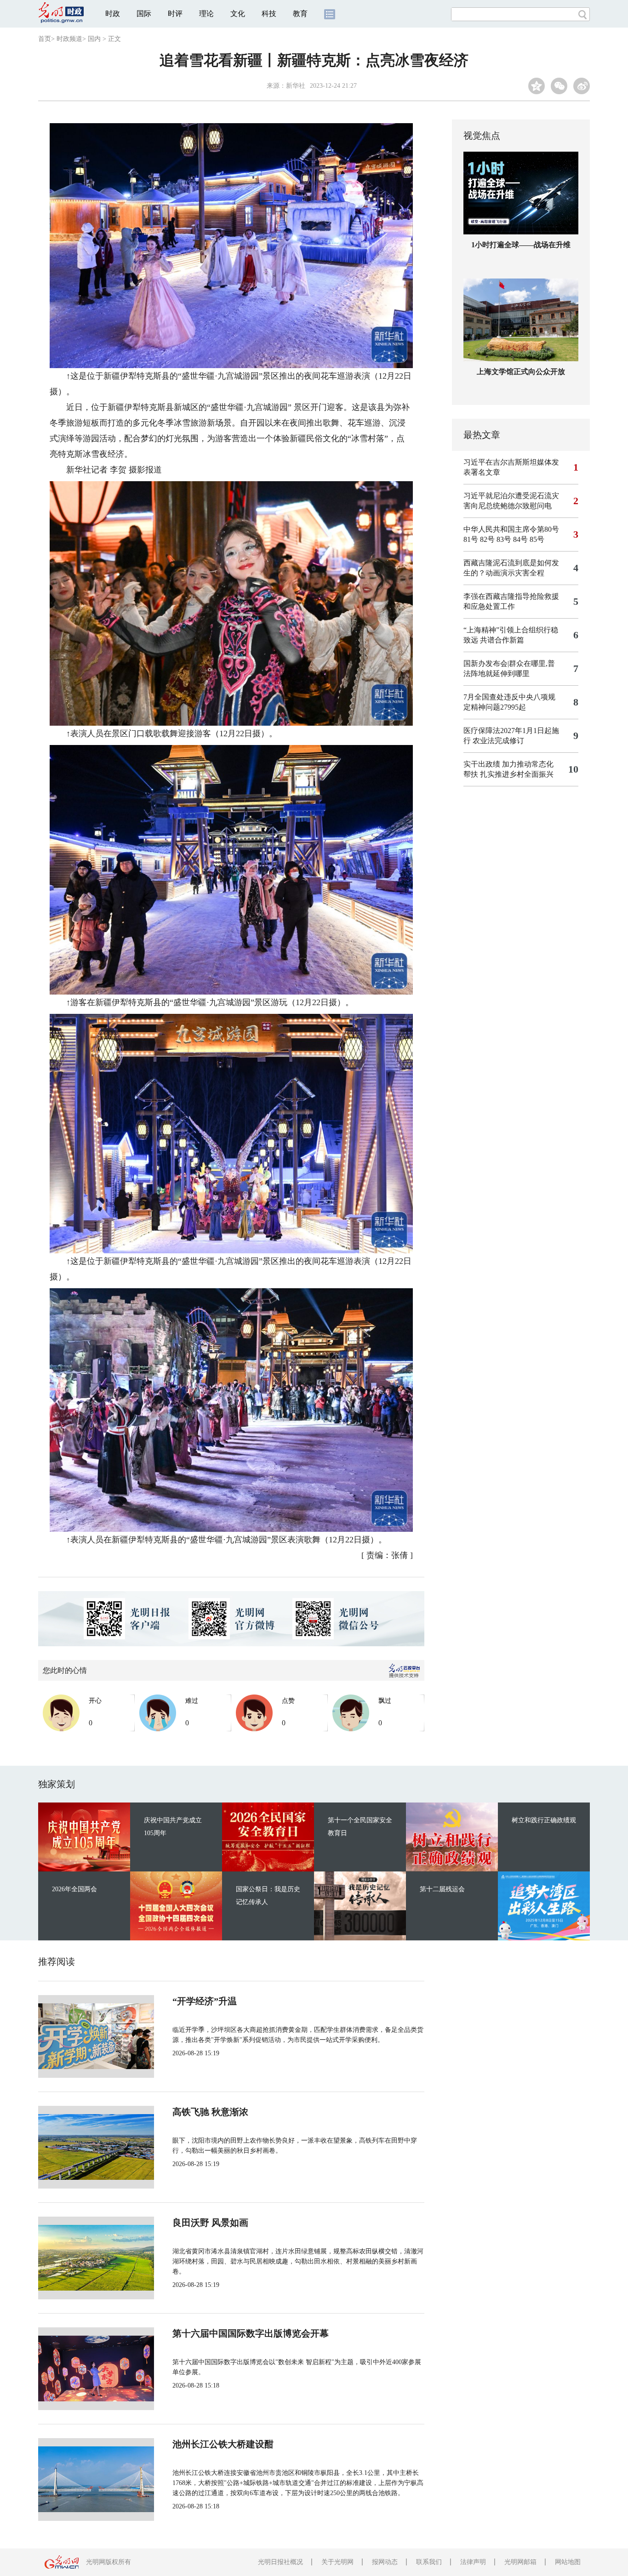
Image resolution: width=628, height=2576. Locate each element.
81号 (471, 539)
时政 (113, 14)
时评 (175, 14)
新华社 (296, 86)
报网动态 (385, 2562)
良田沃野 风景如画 (210, 2223)
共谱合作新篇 (502, 640)
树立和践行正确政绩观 (544, 1820)
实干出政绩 (482, 764)
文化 (238, 14)
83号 (504, 539)
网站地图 (568, 2562)
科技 (269, 14)
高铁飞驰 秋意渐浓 (210, 2112)
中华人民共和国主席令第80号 (511, 529)
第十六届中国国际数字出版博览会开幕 (251, 2333)
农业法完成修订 (498, 741)
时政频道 (69, 39)
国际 (144, 14)
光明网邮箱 (520, 2562)
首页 (45, 39)
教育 (300, 14)
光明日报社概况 (280, 2562)
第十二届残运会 (442, 1889)
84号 (520, 539)
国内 (94, 39)
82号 (487, 539)
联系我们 (429, 2562)
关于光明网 (337, 2562)
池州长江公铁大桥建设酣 (223, 2444)
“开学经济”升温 (205, 2001)
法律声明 (473, 2562)
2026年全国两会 (74, 1889)
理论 (206, 14)
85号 (537, 539)
